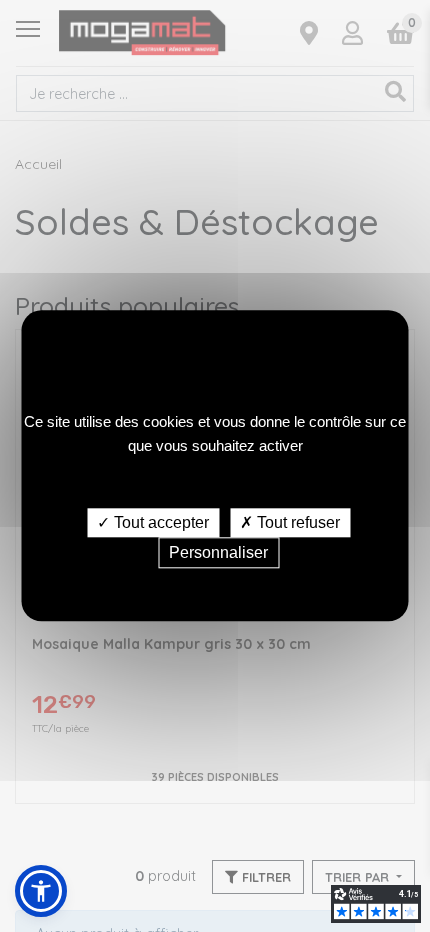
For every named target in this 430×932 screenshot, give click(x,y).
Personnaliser (218, 553)
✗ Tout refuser (290, 522)
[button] (41, 891)
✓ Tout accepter (153, 522)
